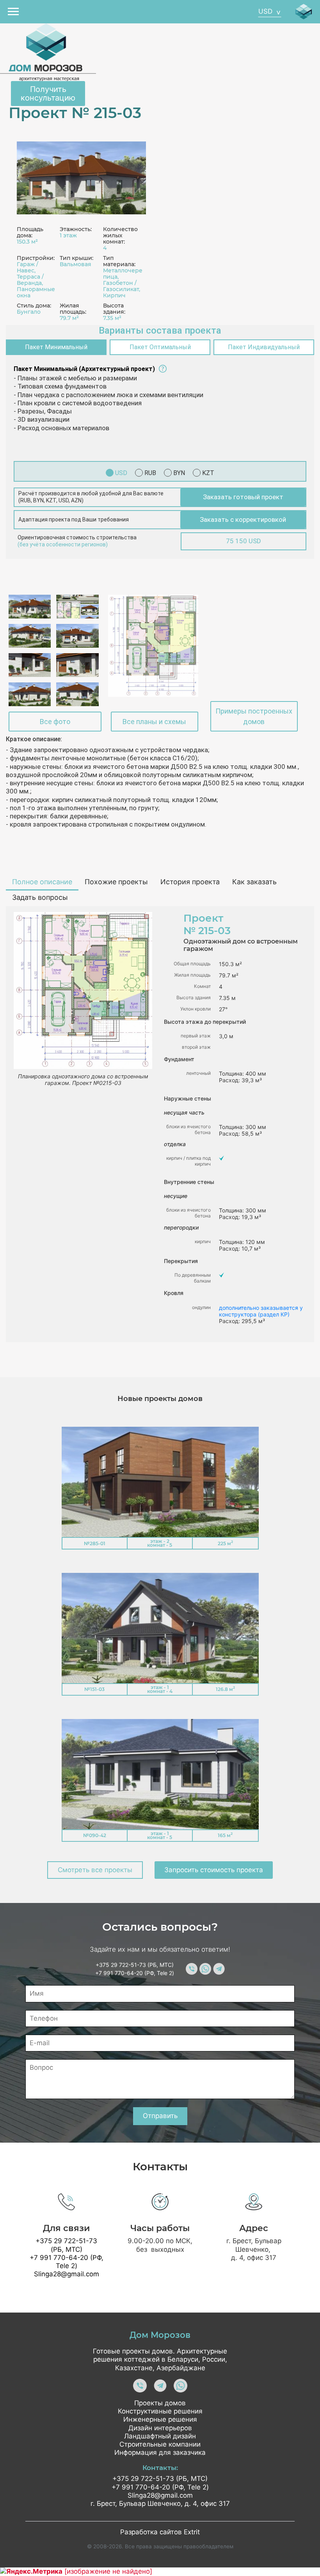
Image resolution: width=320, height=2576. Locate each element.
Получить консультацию (48, 94)
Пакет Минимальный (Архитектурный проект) (84, 369)
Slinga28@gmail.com (67, 2274)
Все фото (55, 722)
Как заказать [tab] (254, 882)
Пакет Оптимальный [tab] (160, 347)
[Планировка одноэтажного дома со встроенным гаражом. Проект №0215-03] (153, 646)
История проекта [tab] (190, 882)
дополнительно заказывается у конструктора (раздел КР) (261, 1311)
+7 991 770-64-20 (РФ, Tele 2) (135, 1973)
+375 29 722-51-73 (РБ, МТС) (135, 1965)
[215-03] (81, 178)
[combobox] (270, 12)
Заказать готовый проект (243, 497)
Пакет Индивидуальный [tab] (264, 347)
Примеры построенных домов (254, 716)
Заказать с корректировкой (243, 519)
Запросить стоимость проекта (214, 1870)
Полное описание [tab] (42, 882)
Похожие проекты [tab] (116, 882)
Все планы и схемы (154, 722)
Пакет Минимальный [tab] (56, 347)
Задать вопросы (40, 897)
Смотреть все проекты (95, 1870)
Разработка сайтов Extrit (160, 2532)
